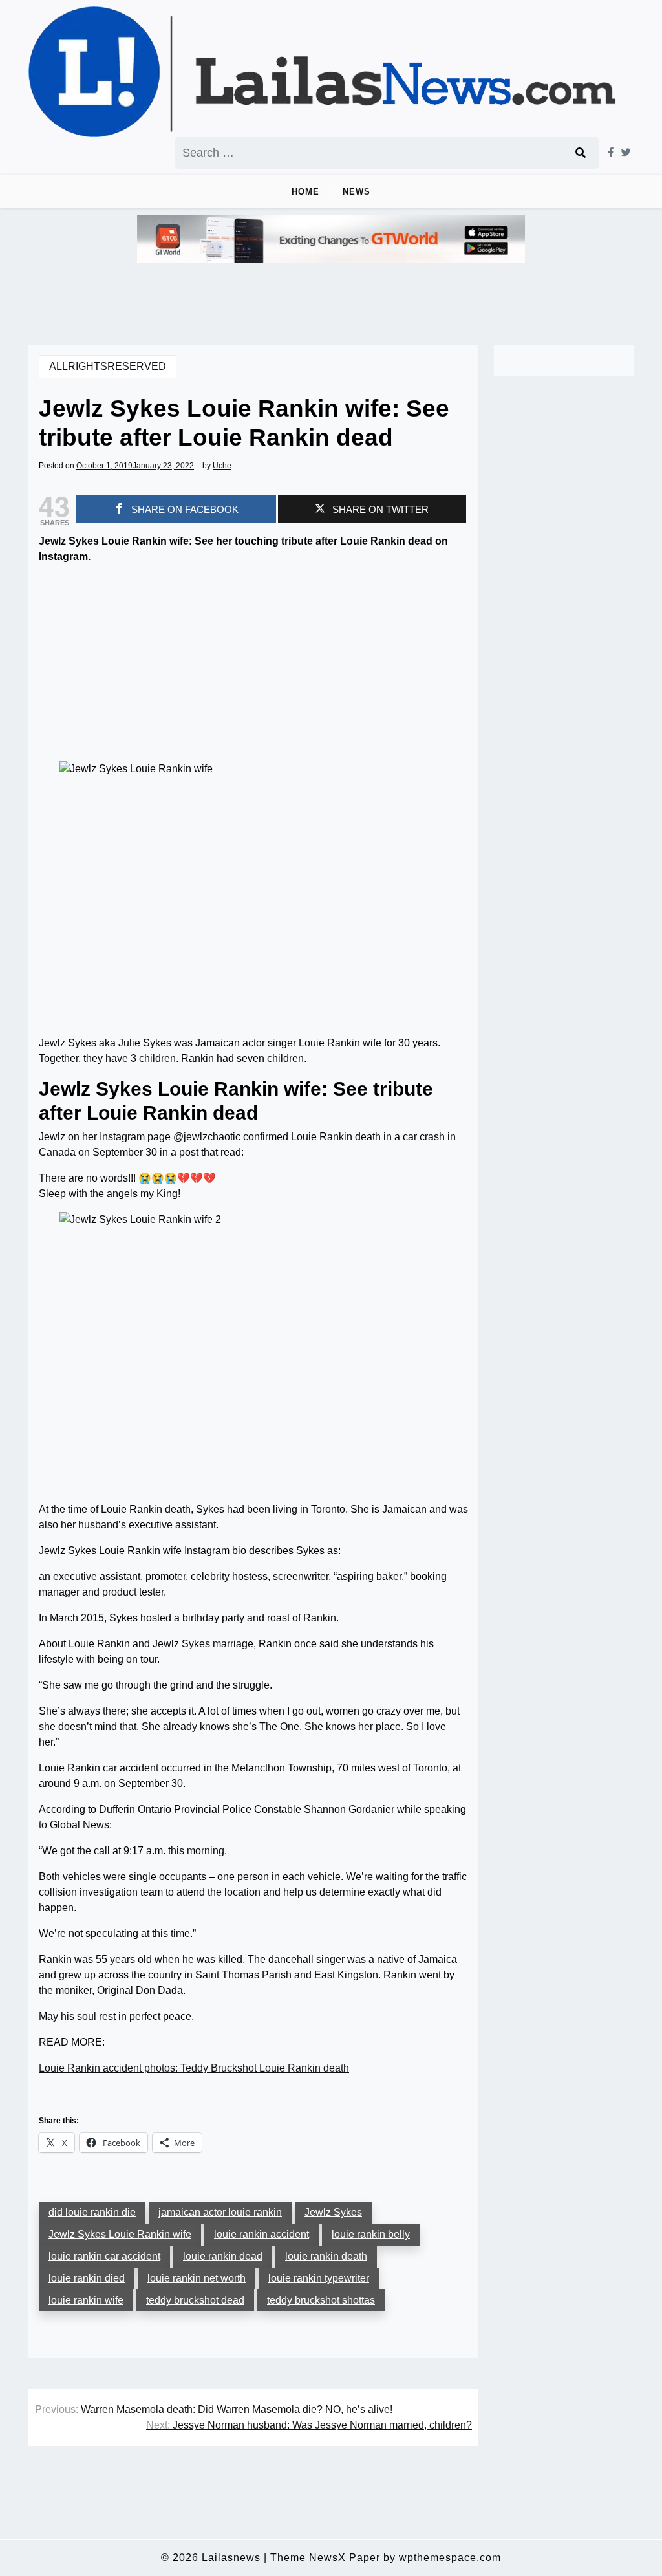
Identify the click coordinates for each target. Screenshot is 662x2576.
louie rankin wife (86, 2300)
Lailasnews (231, 2558)
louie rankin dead (223, 2256)
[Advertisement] (253, 666)
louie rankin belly (371, 2234)
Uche (222, 466)
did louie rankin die (92, 2212)
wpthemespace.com (450, 2558)
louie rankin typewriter (319, 2278)
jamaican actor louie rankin (220, 2212)
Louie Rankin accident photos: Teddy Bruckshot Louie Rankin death (194, 2068)
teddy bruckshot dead (195, 2300)
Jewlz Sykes (333, 2212)
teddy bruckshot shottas (321, 2300)
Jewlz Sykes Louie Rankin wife (120, 2234)
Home (305, 192)
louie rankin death (326, 2256)
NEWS (357, 192)
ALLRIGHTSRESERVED (108, 366)
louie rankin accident (262, 2234)
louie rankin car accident (104, 2256)
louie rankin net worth (197, 2278)
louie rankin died (87, 2278)
